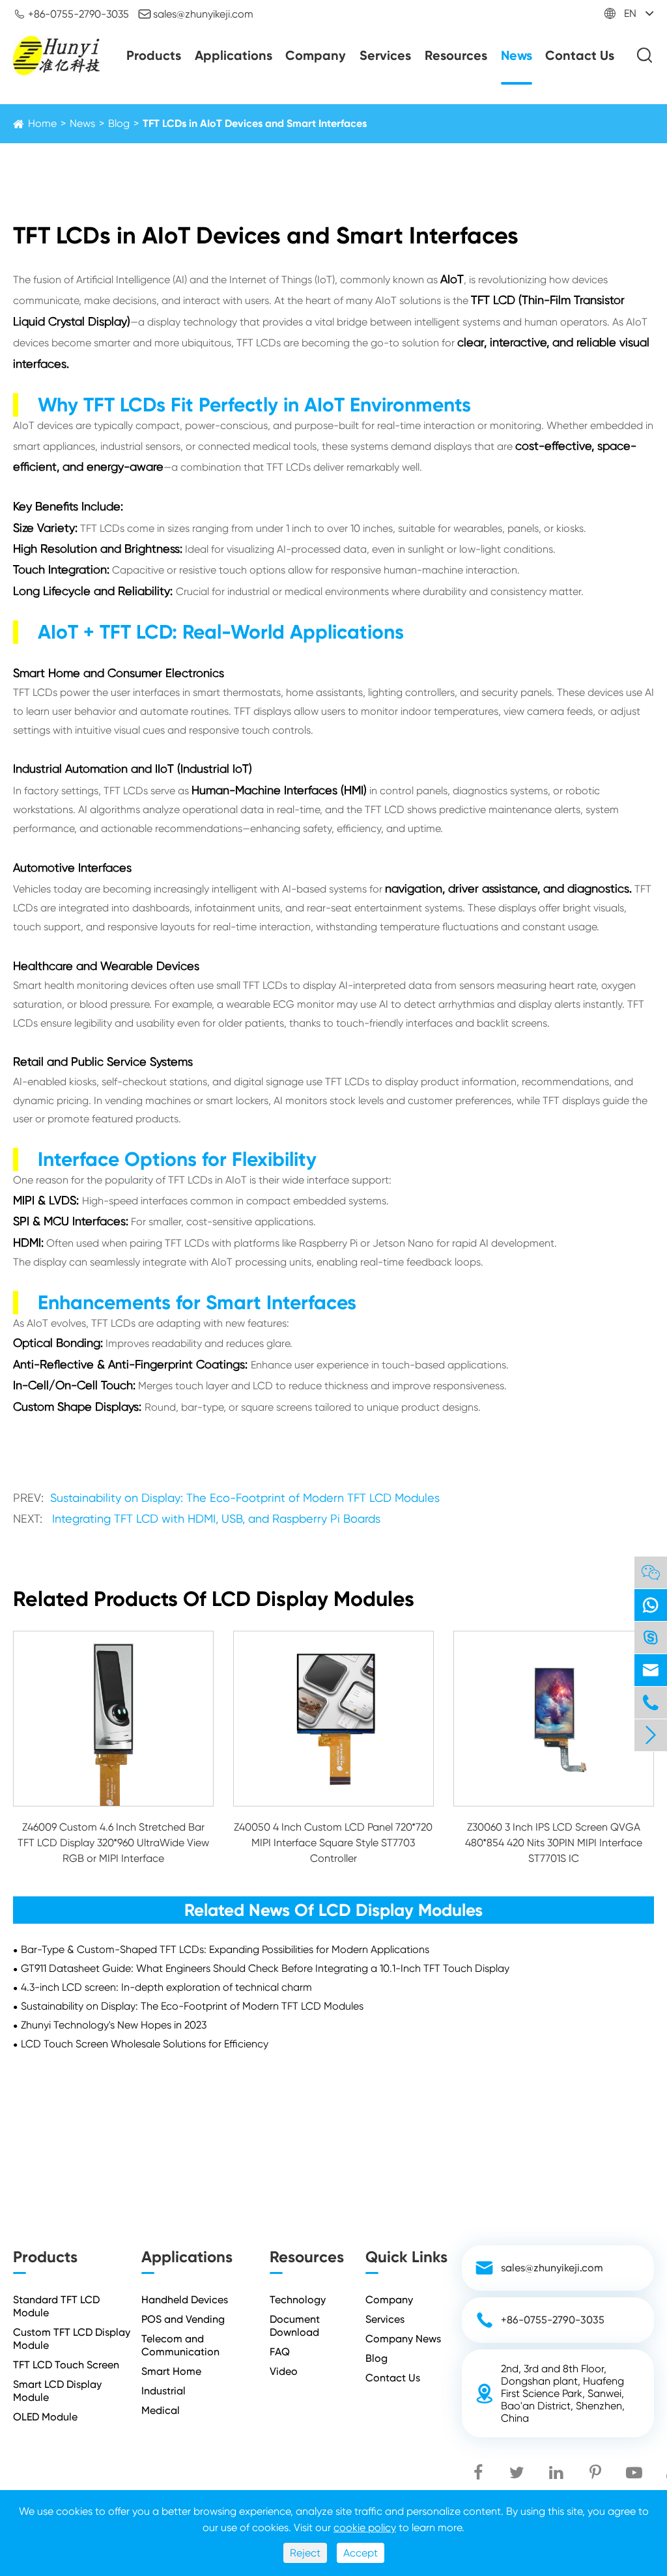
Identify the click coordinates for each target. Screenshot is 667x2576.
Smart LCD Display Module (57, 2391)
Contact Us (580, 55)
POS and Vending (183, 2319)
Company (316, 55)
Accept (361, 2553)
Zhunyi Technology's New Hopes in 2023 (114, 2025)
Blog (119, 123)
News (517, 55)
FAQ (280, 2352)
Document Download (295, 2326)
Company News (403, 2339)
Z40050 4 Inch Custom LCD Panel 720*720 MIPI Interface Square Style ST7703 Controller (333, 1843)
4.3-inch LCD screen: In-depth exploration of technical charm (166, 1987)
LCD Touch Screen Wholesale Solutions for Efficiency (145, 2044)
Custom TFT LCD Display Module (72, 2339)
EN (630, 13)
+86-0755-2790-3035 (71, 14)
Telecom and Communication (180, 2345)
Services (385, 55)
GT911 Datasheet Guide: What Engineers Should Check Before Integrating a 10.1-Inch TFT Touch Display (265, 1968)
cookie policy (365, 2528)
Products (154, 55)
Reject (305, 2553)
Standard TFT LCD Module (56, 2306)
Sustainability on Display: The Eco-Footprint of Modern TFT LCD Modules (245, 1498)
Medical (161, 2410)
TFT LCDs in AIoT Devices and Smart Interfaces (255, 123)
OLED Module (45, 2417)
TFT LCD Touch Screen (66, 2365)
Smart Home (171, 2371)
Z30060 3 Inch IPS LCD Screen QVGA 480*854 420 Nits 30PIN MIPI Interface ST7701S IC (554, 1843)
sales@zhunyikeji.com (196, 14)
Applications (234, 55)
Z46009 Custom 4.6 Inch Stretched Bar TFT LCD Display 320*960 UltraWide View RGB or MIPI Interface (113, 1843)
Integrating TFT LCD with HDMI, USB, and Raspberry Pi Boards (216, 1518)
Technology (298, 2300)
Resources (456, 55)
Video (284, 2371)
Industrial (163, 2391)
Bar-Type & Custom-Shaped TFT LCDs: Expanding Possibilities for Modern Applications (225, 1949)
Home (42, 123)
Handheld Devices (185, 2300)
